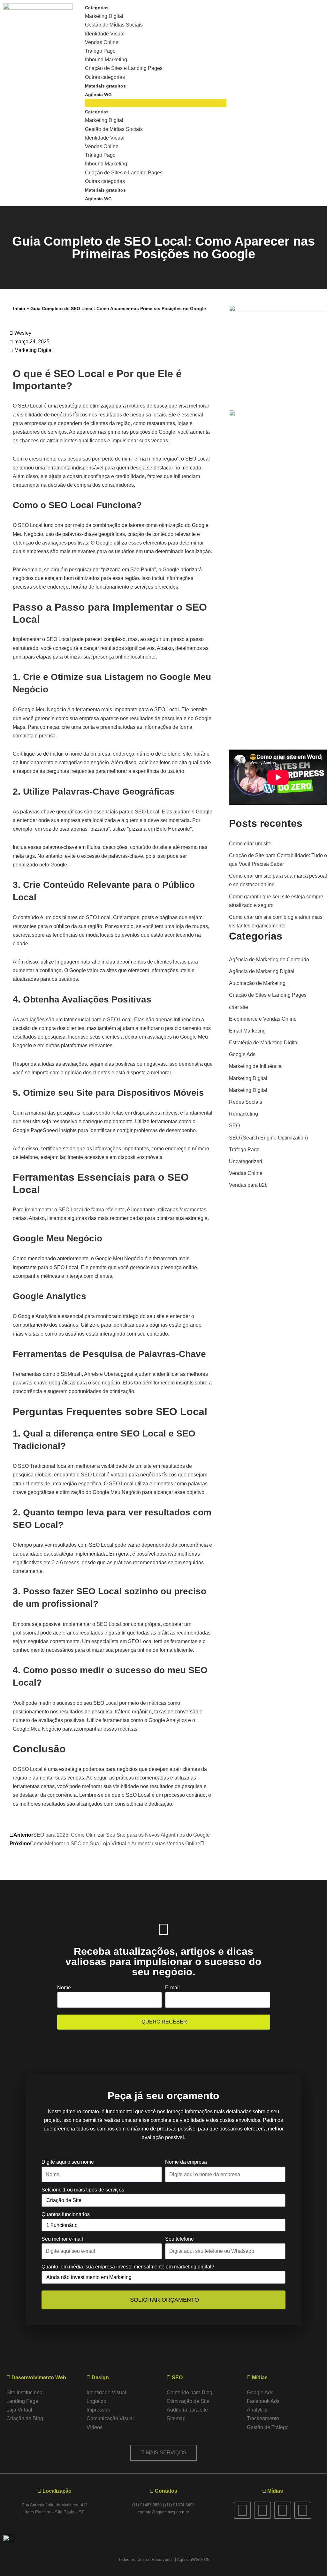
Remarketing (243, 1114)
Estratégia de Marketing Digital (264, 1043)
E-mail (172, 1988)
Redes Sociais (246, 1102)
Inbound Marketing (106, 60)
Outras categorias (105, 77)
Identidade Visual (105, 34)
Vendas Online (102, 42)
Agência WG (98, 95)
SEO (234, 1126)
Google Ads (242, 1054)
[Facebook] (242, 2510)
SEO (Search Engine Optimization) (268, 1138)
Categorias (97, 8)
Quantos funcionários (66, 2214)
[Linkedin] (303, 2510)
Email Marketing (247, 1031)
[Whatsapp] (283, 2510)
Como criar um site (250, 844)
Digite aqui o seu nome (68, 2162)
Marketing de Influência (255, 1066)
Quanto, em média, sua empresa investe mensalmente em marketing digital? (128, 2267)
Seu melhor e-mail (62, 2239)
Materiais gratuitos (105, 86)
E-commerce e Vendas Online (263, 1019)
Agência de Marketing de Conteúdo (269, 960)
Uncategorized (246, 1161)
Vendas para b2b (248, 1185)
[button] (156, 103)
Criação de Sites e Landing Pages (124, 68)
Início (19, 309)
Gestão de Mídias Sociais (114, 25)
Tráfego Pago (100, 51)
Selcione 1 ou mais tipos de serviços (83, 2190)
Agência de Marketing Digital (262, 971)
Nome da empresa (186, 2162)
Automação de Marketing (257, 983)
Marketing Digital (104, 16)
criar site (239, 1007)
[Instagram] (262, 2510)
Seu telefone (179, 2239)
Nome (64, 1988)
